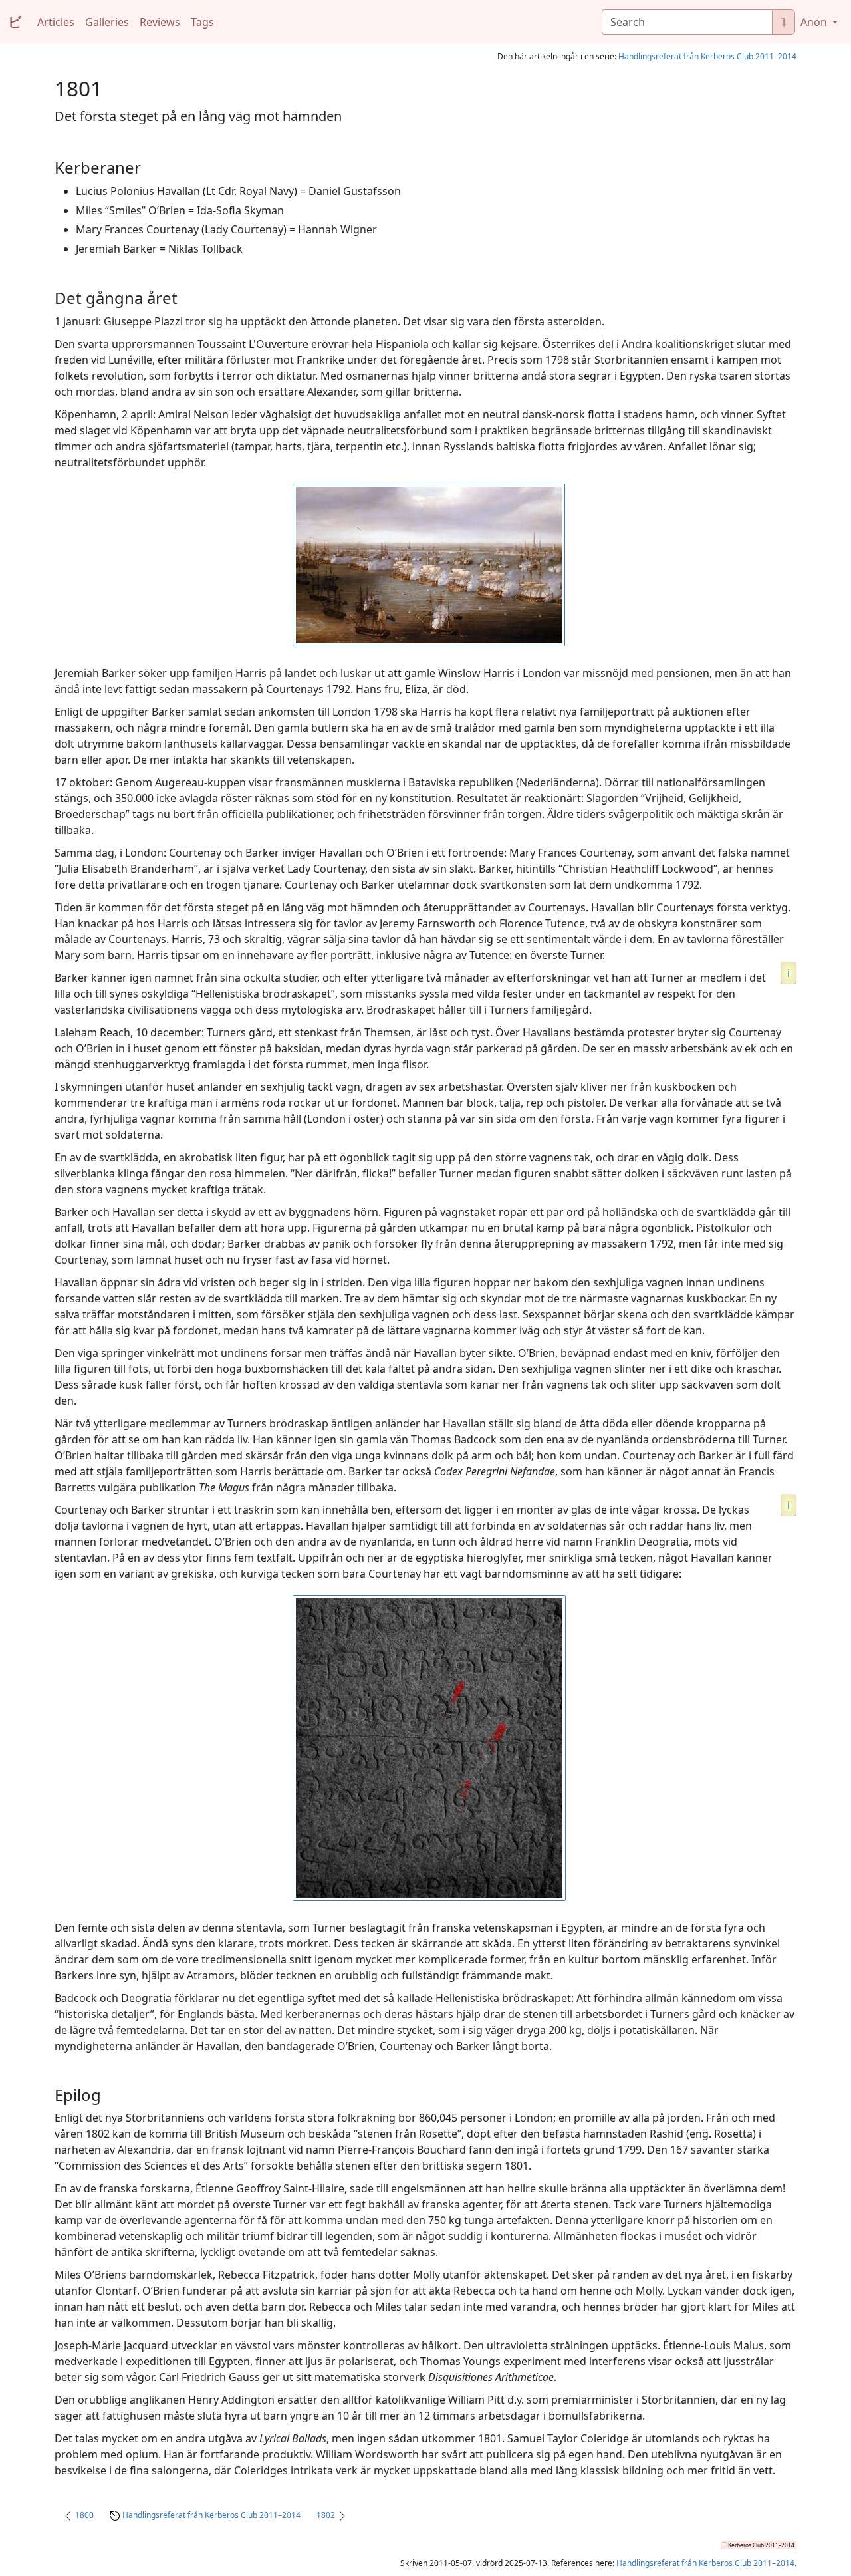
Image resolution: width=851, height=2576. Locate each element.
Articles (56, 22)
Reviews (160, 22)
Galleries (107, 22)
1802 (326, 2515)
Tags (202, 22)
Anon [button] (815, 22)
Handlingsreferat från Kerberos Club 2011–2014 (707, 56)
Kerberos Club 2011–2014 (761, 2545)
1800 (84, 2515)
